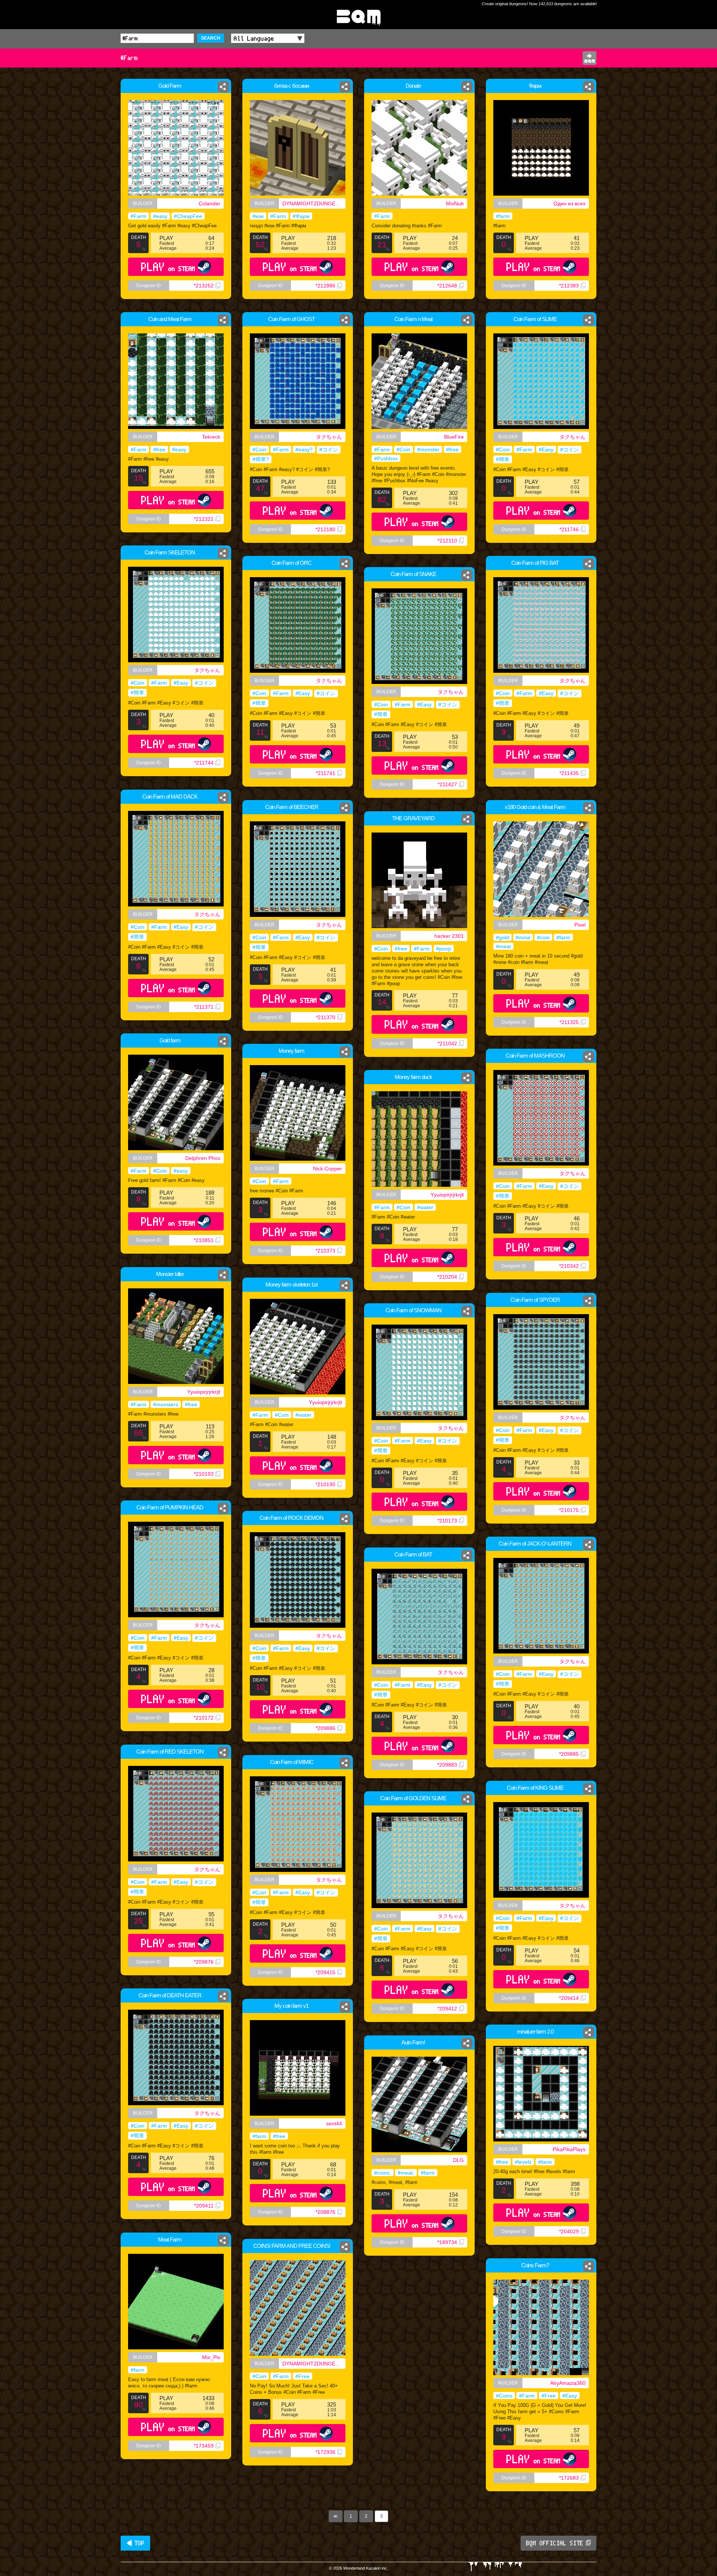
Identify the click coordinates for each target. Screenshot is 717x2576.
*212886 (325, 286)
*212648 (447, 286)
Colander (209, 203)
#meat (503, 946)
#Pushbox (386, 458)
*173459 (204, 2446)
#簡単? (261, 459)
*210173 (447, 1521)
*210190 (325, 1484)
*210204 (447, 1277)
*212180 (325, 529)
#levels (523, 2162)
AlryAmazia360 (568, 2383)
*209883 (447, 1765)
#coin (543, 937)
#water (425, 1207)
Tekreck (211, 437)
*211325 (569, 1022)
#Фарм (301, 216)
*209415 (325, 1972)
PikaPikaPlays (569, 2149)
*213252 (204, 286)
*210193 (204, 1474)
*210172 (204, 1718)
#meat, (406, 2173)
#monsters (166, 1404)
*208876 (325, 2212)
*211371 (204, 1007)
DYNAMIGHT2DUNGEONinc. (314, 203)
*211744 (204, 763)
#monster (428, 449)
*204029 (569, 2231)
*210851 (204, 1240)
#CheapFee (188, 216)
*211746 (569, 529)
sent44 (334, 2124)
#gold (502, 937)
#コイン (329, 449)
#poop (444, 949)
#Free (302, 2376)
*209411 (204, 2206)
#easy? (304, 449)
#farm (503, 216)
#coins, (383, 2173)
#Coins (504, 2396)
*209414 (569, 1998)
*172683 (569, 2478)
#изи (258, 216)
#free (159, 449)
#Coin (259, 449)
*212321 (204, 519)
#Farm (139, 216)
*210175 (569, 1510)
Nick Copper (328, 1169)
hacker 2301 (449, 936)
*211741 (326, 773)
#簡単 (503, 459)
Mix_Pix (211, 2357)
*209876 (204, 1962)
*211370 (326, 1017)
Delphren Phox (203, 1158)
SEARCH (211, 38)
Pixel (580, 925)
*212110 (447, 541)
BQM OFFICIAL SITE (555, 2543)
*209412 (447, 2009)
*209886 (325, 1728)
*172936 (325, 2452)
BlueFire (454, 437)
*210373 (325, 1251)
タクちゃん (329, 437)
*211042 (447, 1043)
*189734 (447, 2242)
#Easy (546, 449)
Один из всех (569, 203)
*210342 (569, 1266)
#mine (523, 937)
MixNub (455, 203)
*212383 (569, 286)
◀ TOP (135, 2543)
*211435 (569, 773)
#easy (160, 216)
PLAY (168, 267)
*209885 (569, 1754)
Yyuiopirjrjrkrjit (447, 1195)
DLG (458, 2160)
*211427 (447, 784)
